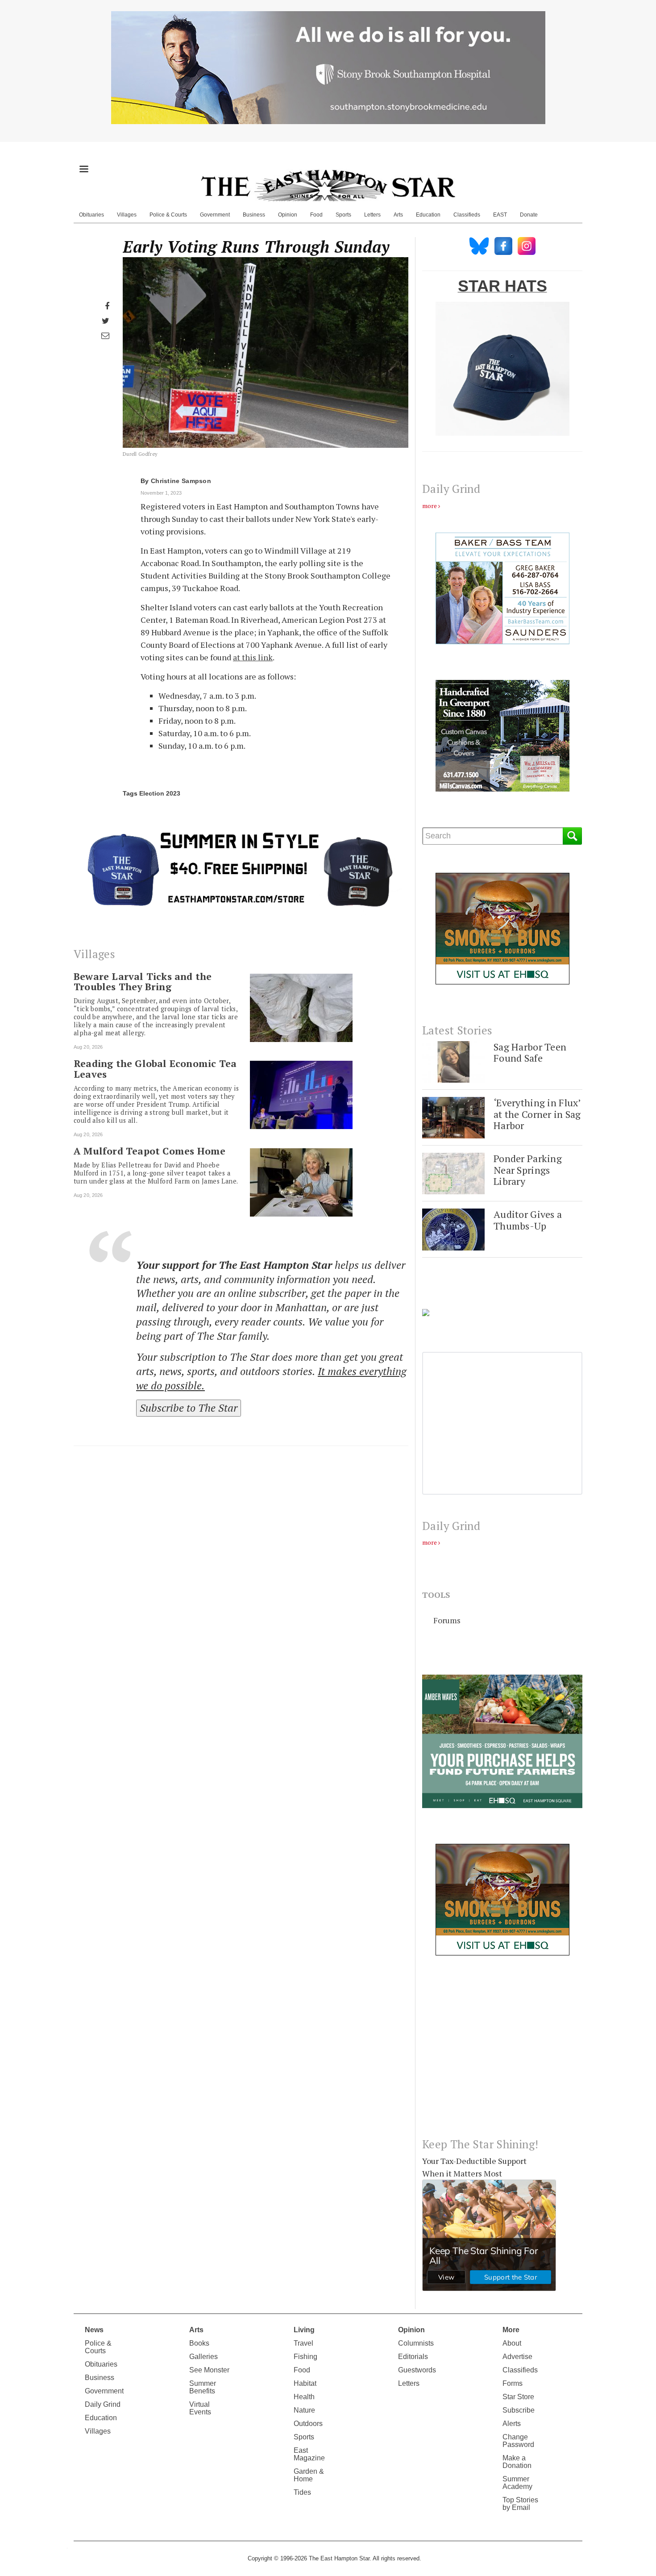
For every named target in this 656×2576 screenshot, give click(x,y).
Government (215, 215)
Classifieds (467, 215)
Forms (513, 2383)
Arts (398, 215)
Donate (529, 215)
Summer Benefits (203, 2387)
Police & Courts (168, 215)
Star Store (518, 2397)
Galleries (203, 2357)
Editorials (413, 2357)
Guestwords (417, 2370)
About (512, 2343)
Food (316, 215)
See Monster (209, 2370)
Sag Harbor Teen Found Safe (530, 1052)
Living (304, 2330)
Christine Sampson (181, 481)
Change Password (518, 2441)
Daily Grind (103, 2404)
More (511, 2330)
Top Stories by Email (520, 2504)
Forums (447, 1620)
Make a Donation (517, 2462)
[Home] (328, 185)
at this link (253, 657)
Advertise (517, 2357)
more (430, 506)
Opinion (288, 215)
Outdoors (308, 2424)
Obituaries (91, 215)
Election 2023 (160, 793)
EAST (500, 215)
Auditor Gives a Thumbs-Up (528, 1220)
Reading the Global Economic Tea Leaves (155, 1069)
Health (304, 2397)
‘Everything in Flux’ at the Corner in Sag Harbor (537, 1114)
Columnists (416, 2343)
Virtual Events (200, 2408)
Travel (303, 2343)
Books (199, 2343)
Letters (372, 215)
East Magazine (309, 2454)
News (94, 2330)
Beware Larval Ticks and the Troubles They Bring (143, 982)
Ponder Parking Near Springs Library (528, 1170)
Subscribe (519, 2410)
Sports (343, 215)
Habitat (305, 2383)
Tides (302, 2492)
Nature (304, 2410)
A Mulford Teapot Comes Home (149, 1151)
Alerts (512, 2424)
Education (428, 215)
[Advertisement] (502, 2054)
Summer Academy (517, 2483)
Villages (127, 215)
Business (254, 215)
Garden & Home (309, 2475)
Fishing (305, 2357)
